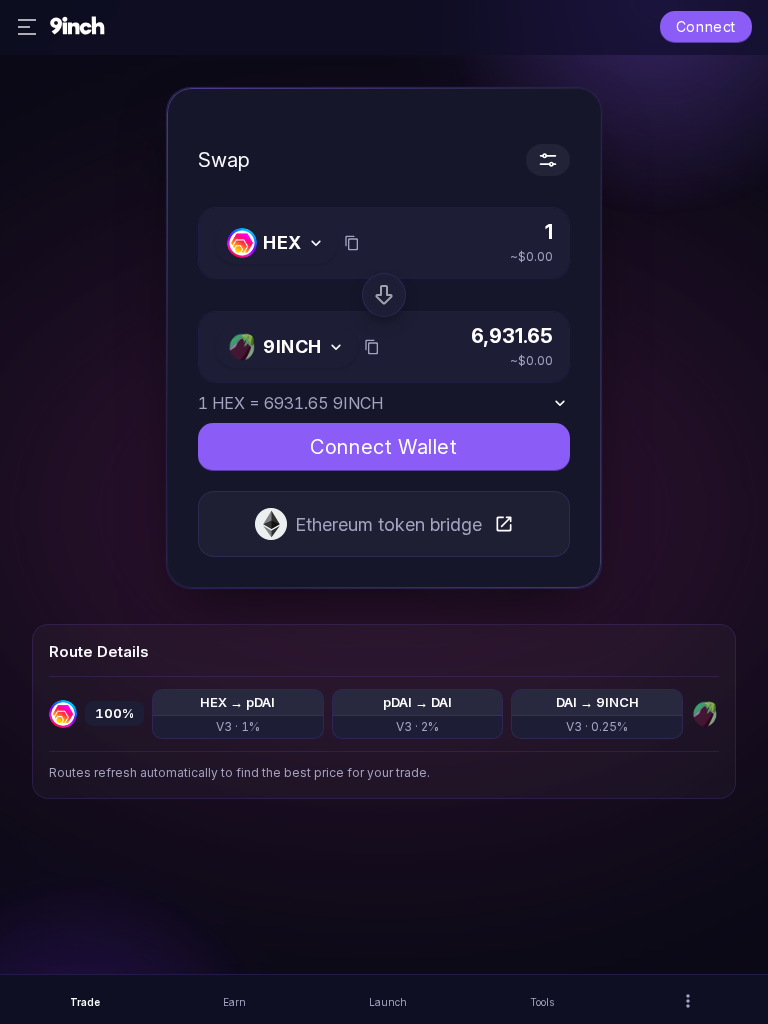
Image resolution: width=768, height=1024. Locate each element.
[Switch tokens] (384, 295)
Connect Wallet (383, 447)
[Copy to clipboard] (352, 243)
